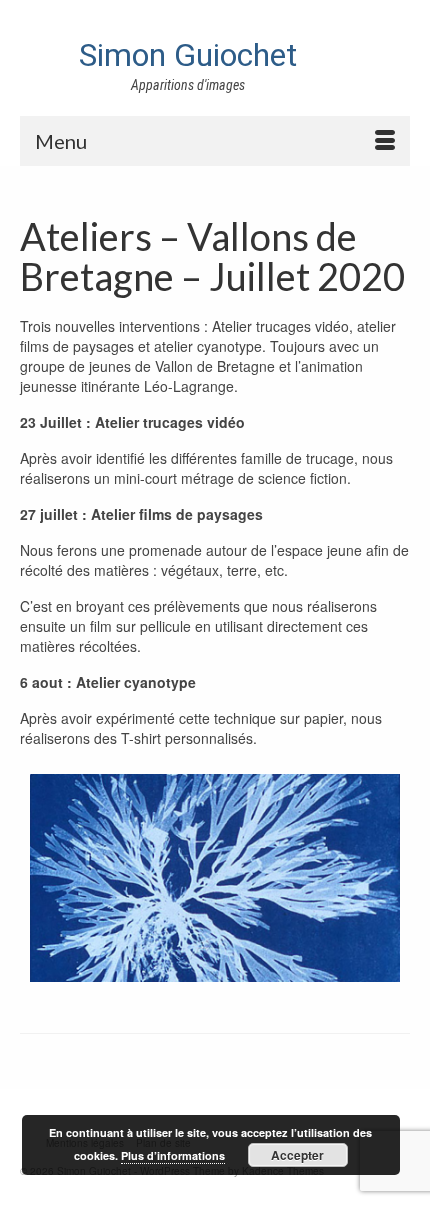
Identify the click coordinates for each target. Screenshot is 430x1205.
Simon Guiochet (188, 55)
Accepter (297, 1155)
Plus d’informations (173, 1155)
